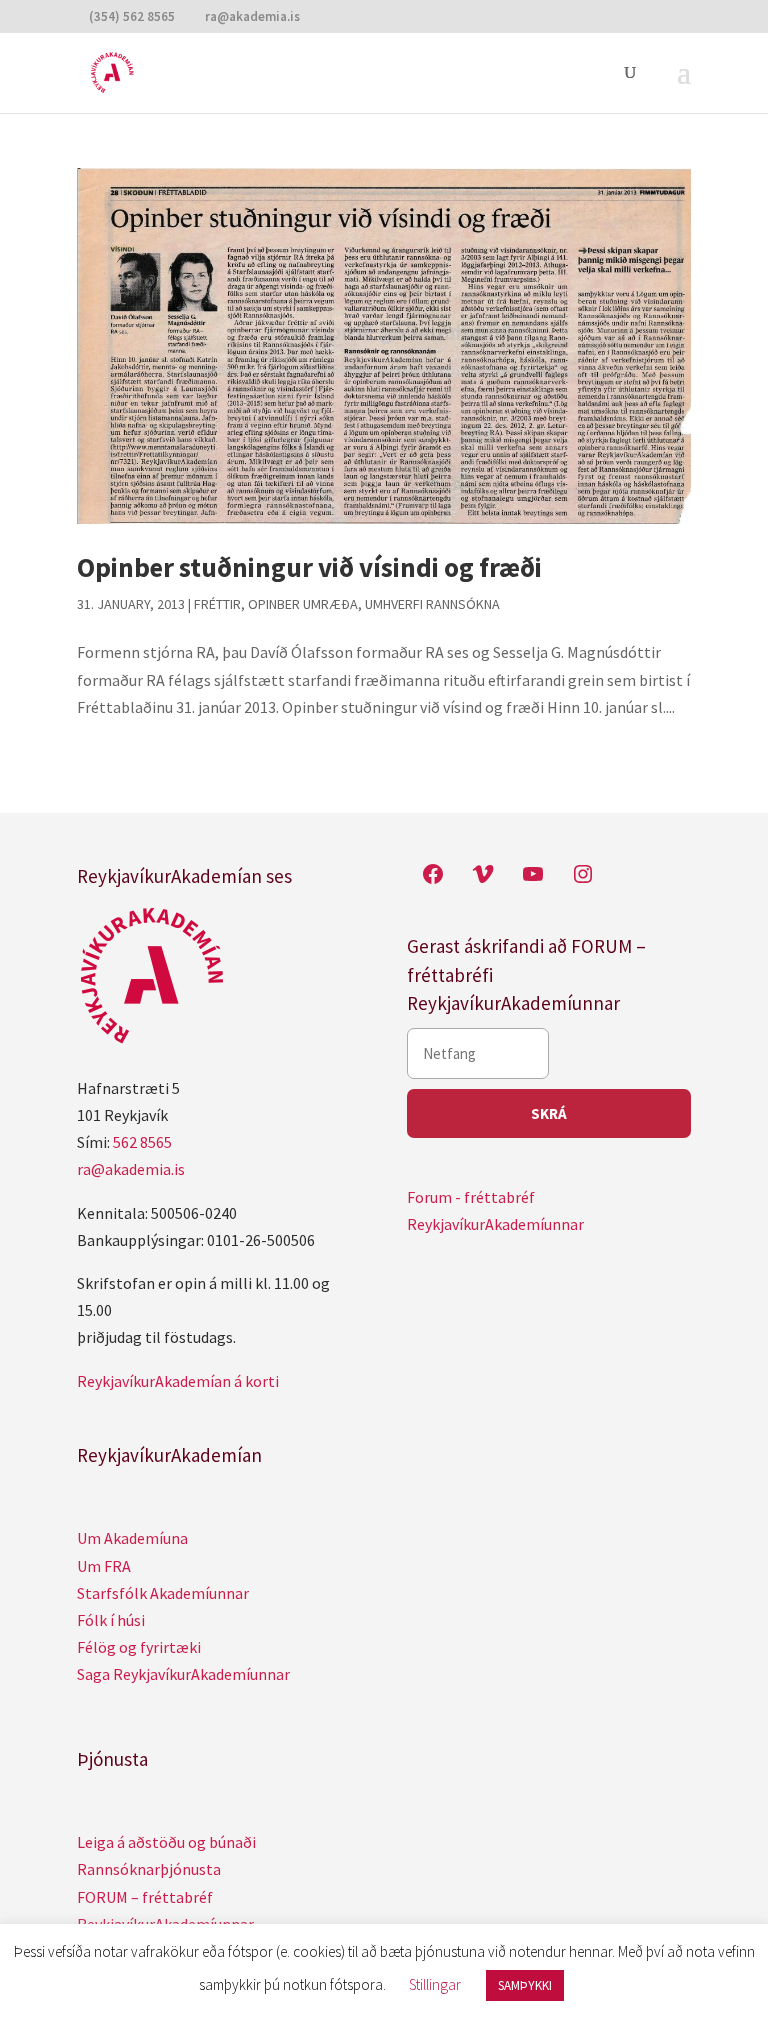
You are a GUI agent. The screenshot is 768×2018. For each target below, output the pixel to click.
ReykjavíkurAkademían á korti (178, 1381)
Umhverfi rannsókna (432, 604)
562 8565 (142, 1142)
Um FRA (104, 1566)
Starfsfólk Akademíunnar (163, 1593)
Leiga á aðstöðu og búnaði (166, 1842)
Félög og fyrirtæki (139, 1647)
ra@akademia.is (131, 1169)
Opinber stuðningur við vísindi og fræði (309, 567)
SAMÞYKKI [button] (525, 1985)
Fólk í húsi (111, 1620)
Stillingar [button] (435, 1984)
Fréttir (217, 604)
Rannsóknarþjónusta (149, 1869)
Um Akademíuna (132, 1538)
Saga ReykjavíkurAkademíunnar (183, 1674)
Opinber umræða (303, 604)
